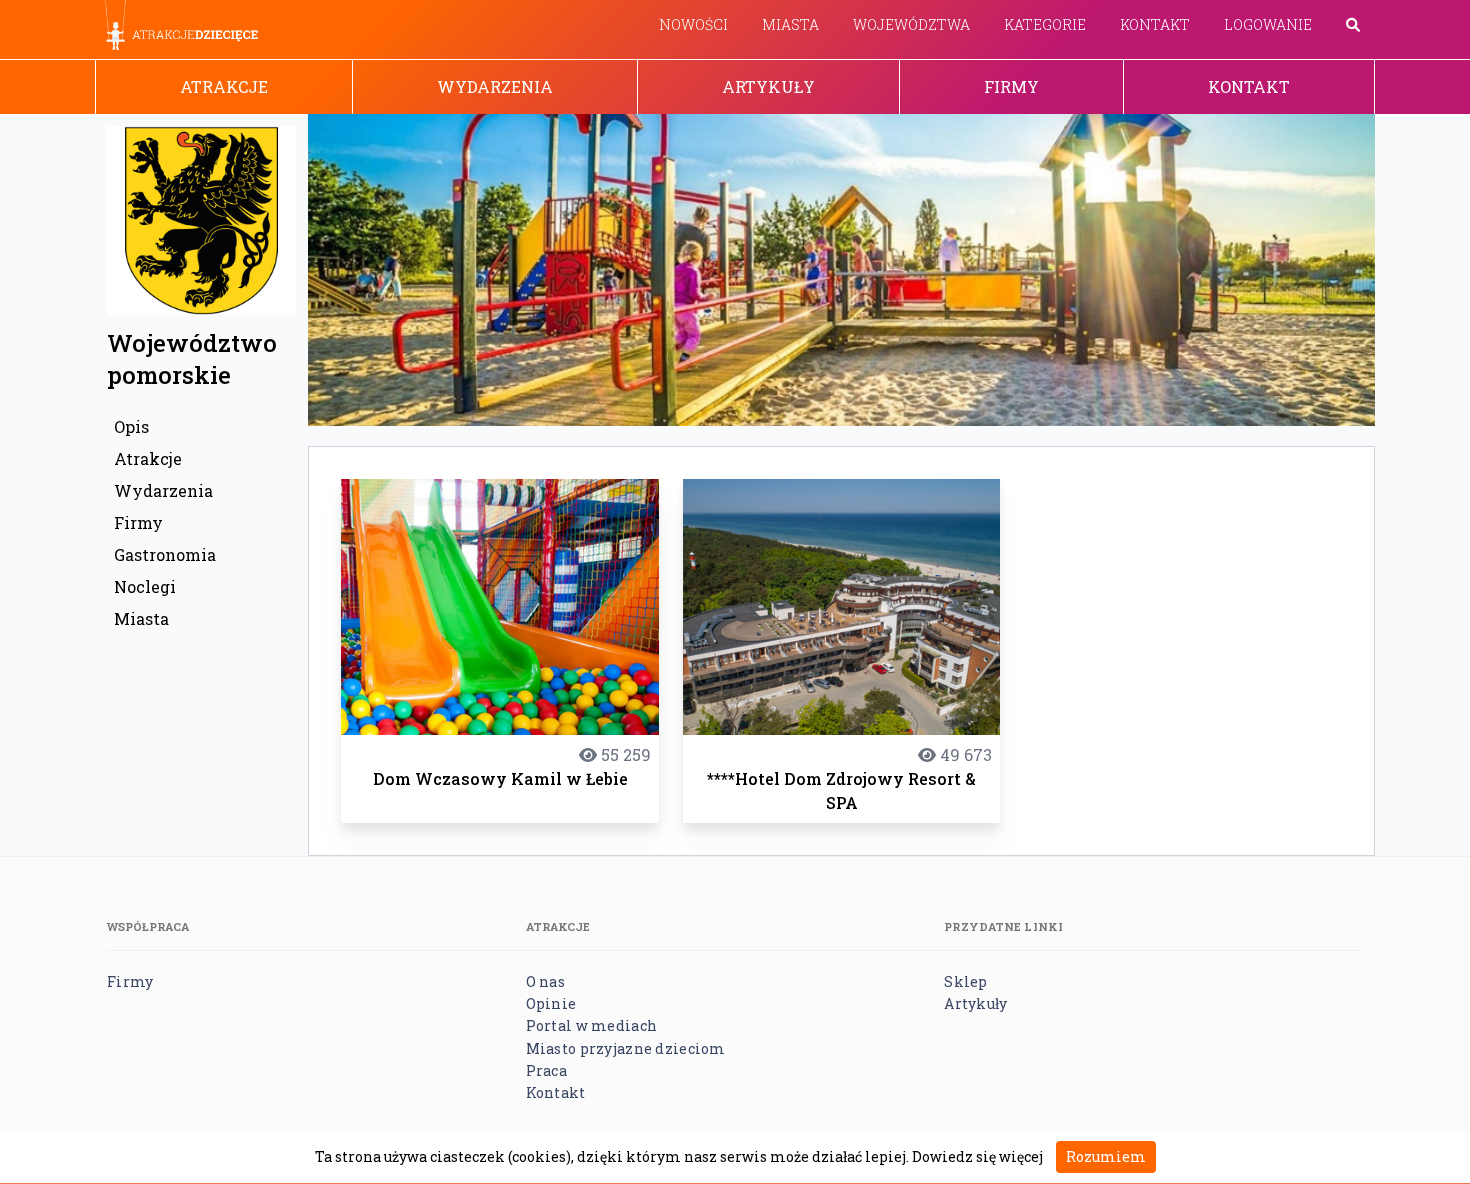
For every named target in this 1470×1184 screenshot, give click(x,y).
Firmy (1011, 86)
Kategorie (1045, 24)
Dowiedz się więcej (977, 1156)
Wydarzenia (495, 86)
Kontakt (1155, 24)
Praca (546, 1070)
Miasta (790, 24)
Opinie (551, 1003)
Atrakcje (224, 86)
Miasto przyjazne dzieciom (626, 1048)
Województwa (911, 24)
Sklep (965, 981)
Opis (131, 426)
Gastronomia (165, 554)
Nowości (693, 24)
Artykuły (768, 86)
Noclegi (145, 586)
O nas (545, 981)
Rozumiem (1106, 1156)
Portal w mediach (591, 1025)
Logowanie (1268, 24)
